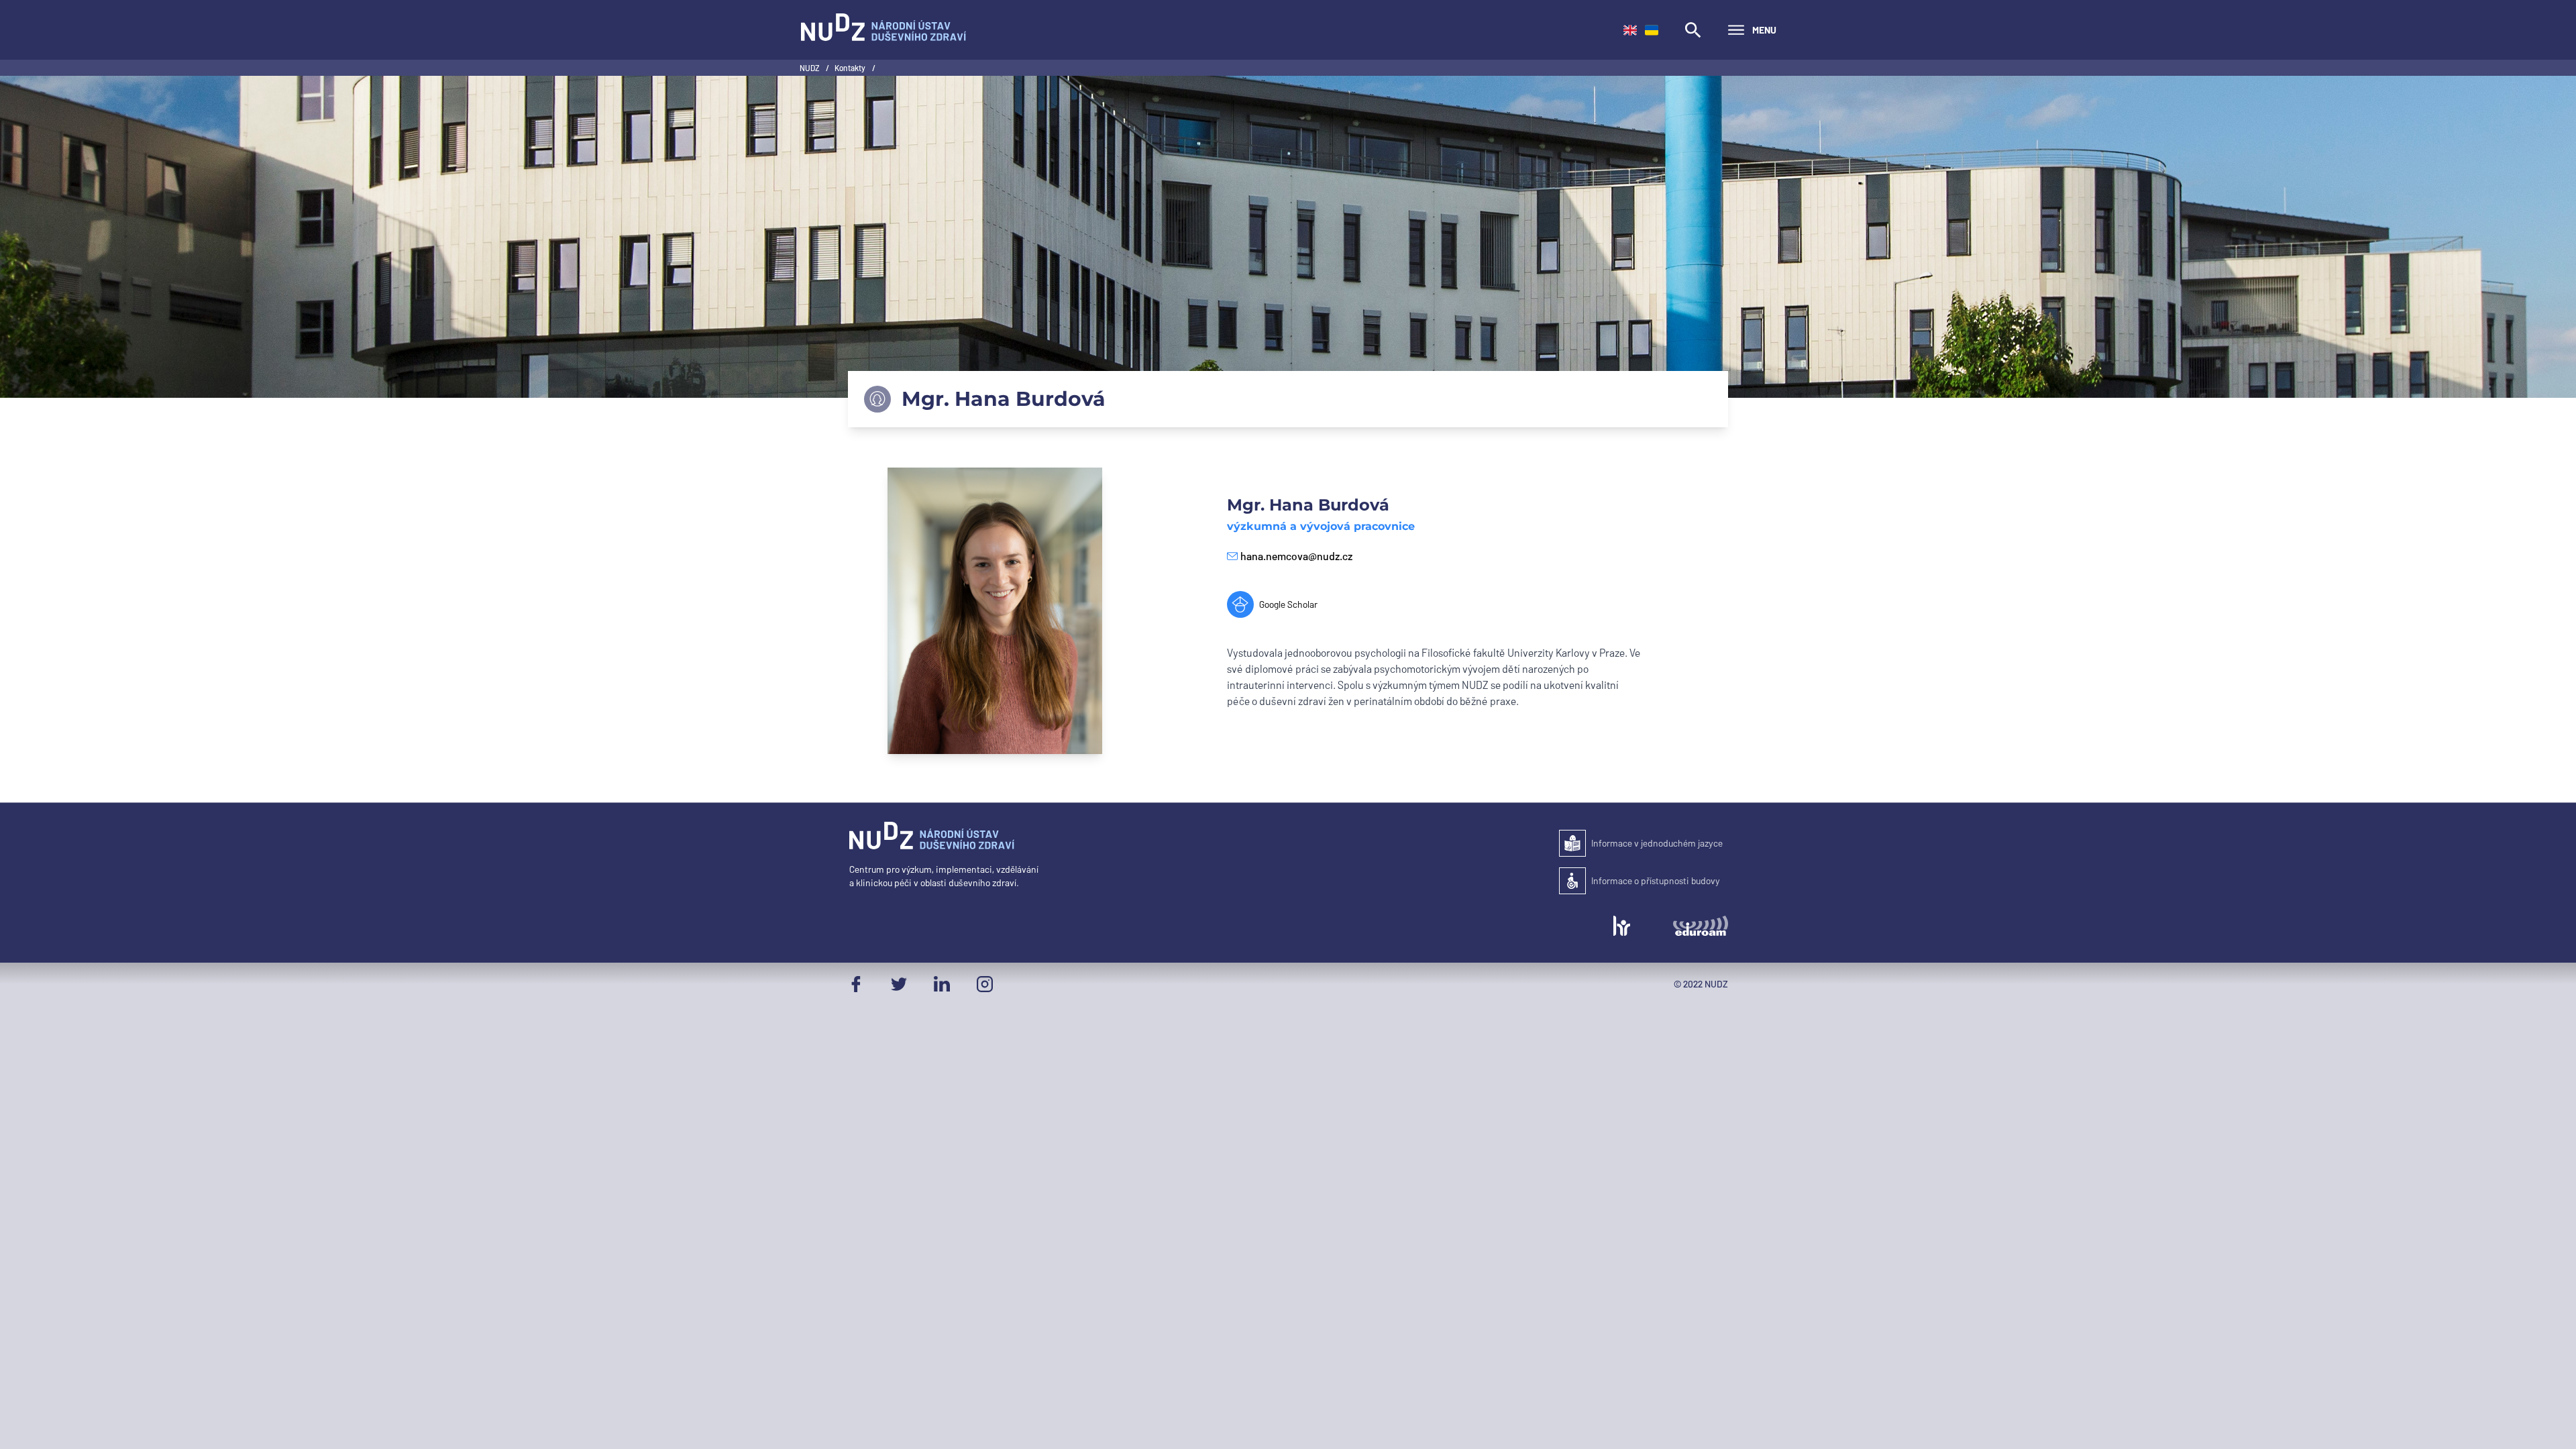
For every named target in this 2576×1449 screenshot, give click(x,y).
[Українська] (1652, 30)
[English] (1630, 30)
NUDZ (810, 68)
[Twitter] (899, 984)
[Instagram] (985, 984)
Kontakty (851, 68)
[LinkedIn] (942, 984)
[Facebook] (856, 984)
